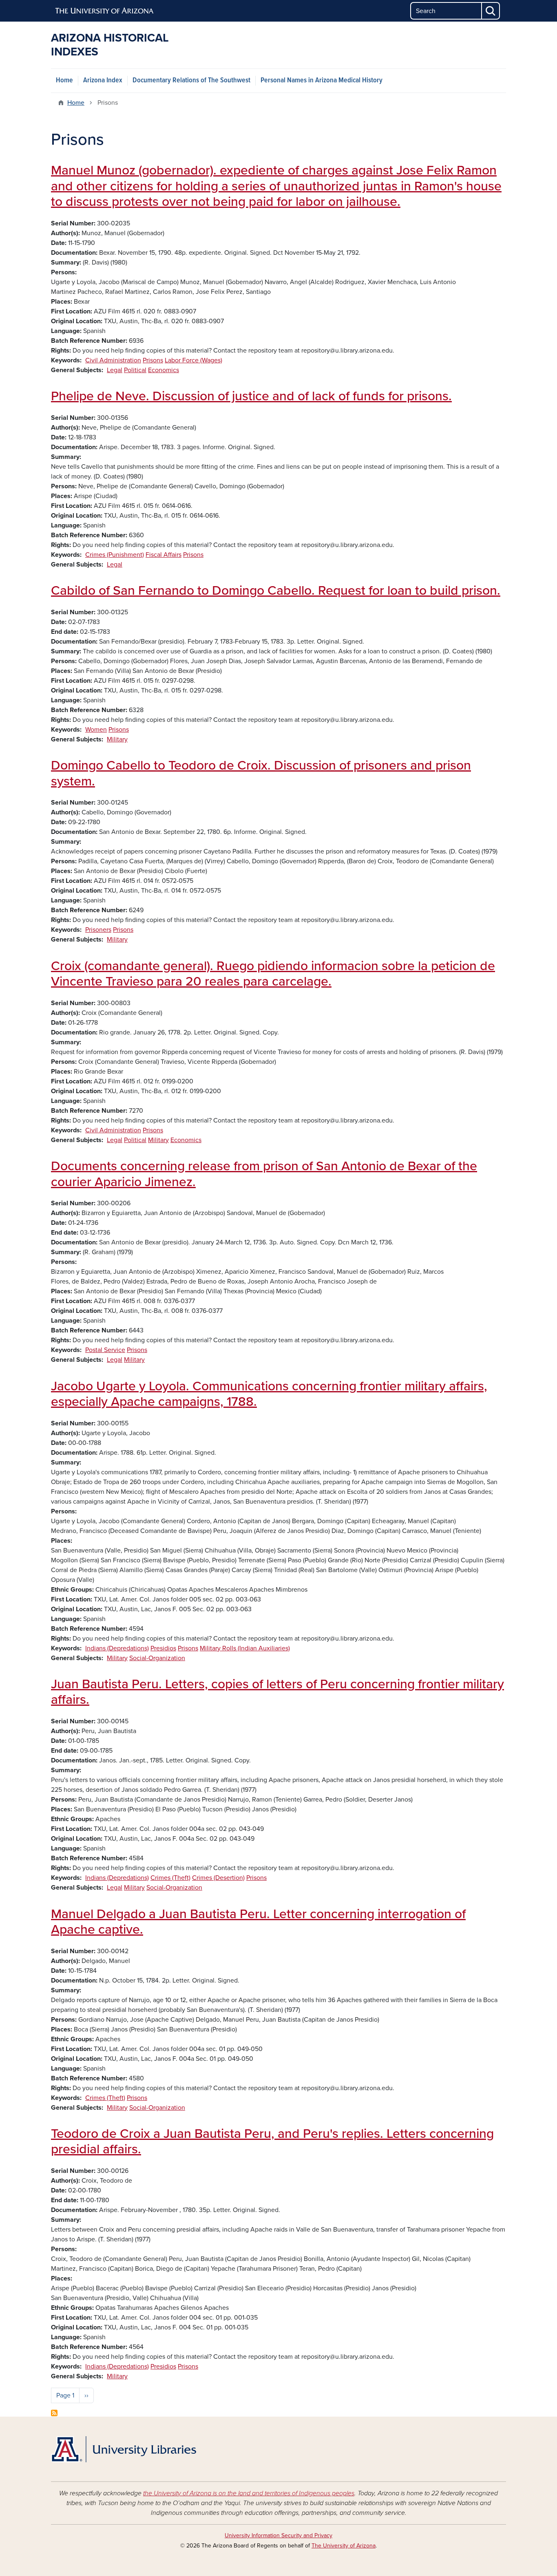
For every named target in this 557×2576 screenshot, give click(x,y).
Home (64, 80)
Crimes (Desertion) (218, 1878)
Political (135, 370)
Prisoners (98, 930)
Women (96, 730)
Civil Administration (113, 360)
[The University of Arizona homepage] (105, 11)
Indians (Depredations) (117, 1648)
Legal (115, 370)
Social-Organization (157, 1658)
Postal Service (105, 1350)
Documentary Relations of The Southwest (191, 80)
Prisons (153, 360)
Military (117, 739)
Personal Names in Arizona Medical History (322, 80)
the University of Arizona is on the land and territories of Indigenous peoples (249, 2493)
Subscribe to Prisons (54, 2413)
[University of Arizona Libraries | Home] (124, 2449)
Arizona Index (103, 80)
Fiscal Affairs (164, 555)
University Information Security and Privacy (278, 2535)
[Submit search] (491, 11)
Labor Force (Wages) (193, 360)
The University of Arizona (344, 2546)
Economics (164, 370)
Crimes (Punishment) (115, 555)
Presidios (163, 1648)
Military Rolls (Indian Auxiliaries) (245, 1648)
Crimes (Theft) (170, 1878)
